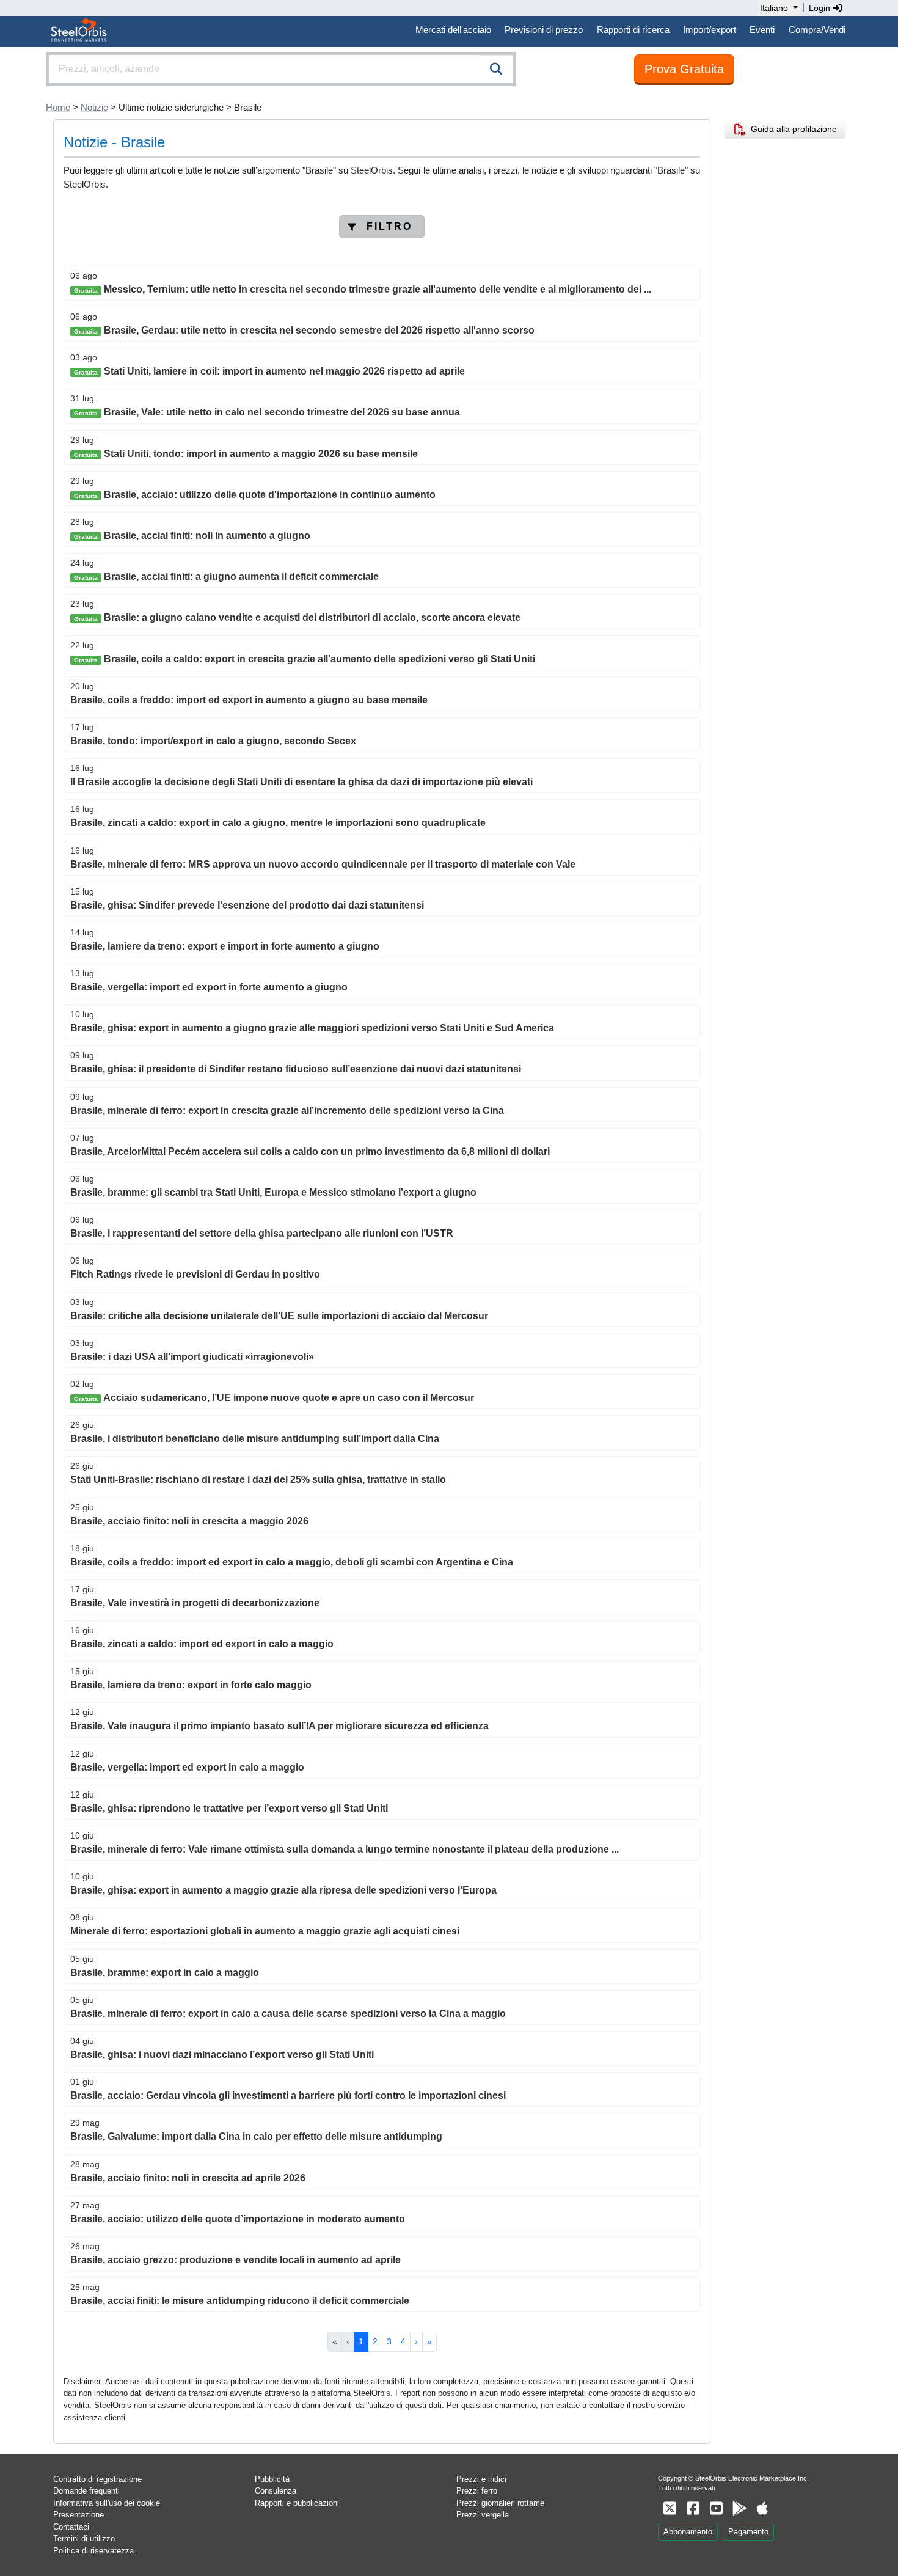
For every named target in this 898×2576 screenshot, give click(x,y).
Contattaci (71, 2527)
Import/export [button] (710, 30)
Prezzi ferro (477, 2491)
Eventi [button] (762, 30)
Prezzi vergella (483, 2515)
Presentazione (78, 2515)
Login (821, 8)
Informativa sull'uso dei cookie (107, 2503)
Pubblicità (272, 2479)
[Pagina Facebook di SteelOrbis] (693, 2508)
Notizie (94, 107)
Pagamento (748, 2532)
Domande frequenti (86, 2491)
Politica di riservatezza (93, 2551)
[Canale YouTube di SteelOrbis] (716, 2508)
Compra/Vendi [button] (817, 30)
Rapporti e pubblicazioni (297, 2503)
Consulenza (276, 2491)
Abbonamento (688, 2532)
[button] (382, 227)
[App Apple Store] (762, 2508)
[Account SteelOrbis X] (670, 2508)
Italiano (774, 8)
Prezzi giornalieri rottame (500, 2503)
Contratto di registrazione (97, 2479)
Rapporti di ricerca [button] (633, 30)
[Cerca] (496, 69)
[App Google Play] (739, 2508)
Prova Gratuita (684, 69)
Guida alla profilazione (791, 129)
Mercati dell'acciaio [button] (453, 30)
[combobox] (281, 69)
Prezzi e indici (481, 2479)
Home (58, 107)
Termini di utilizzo (84, 2538)
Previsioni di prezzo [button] (544, 30)
